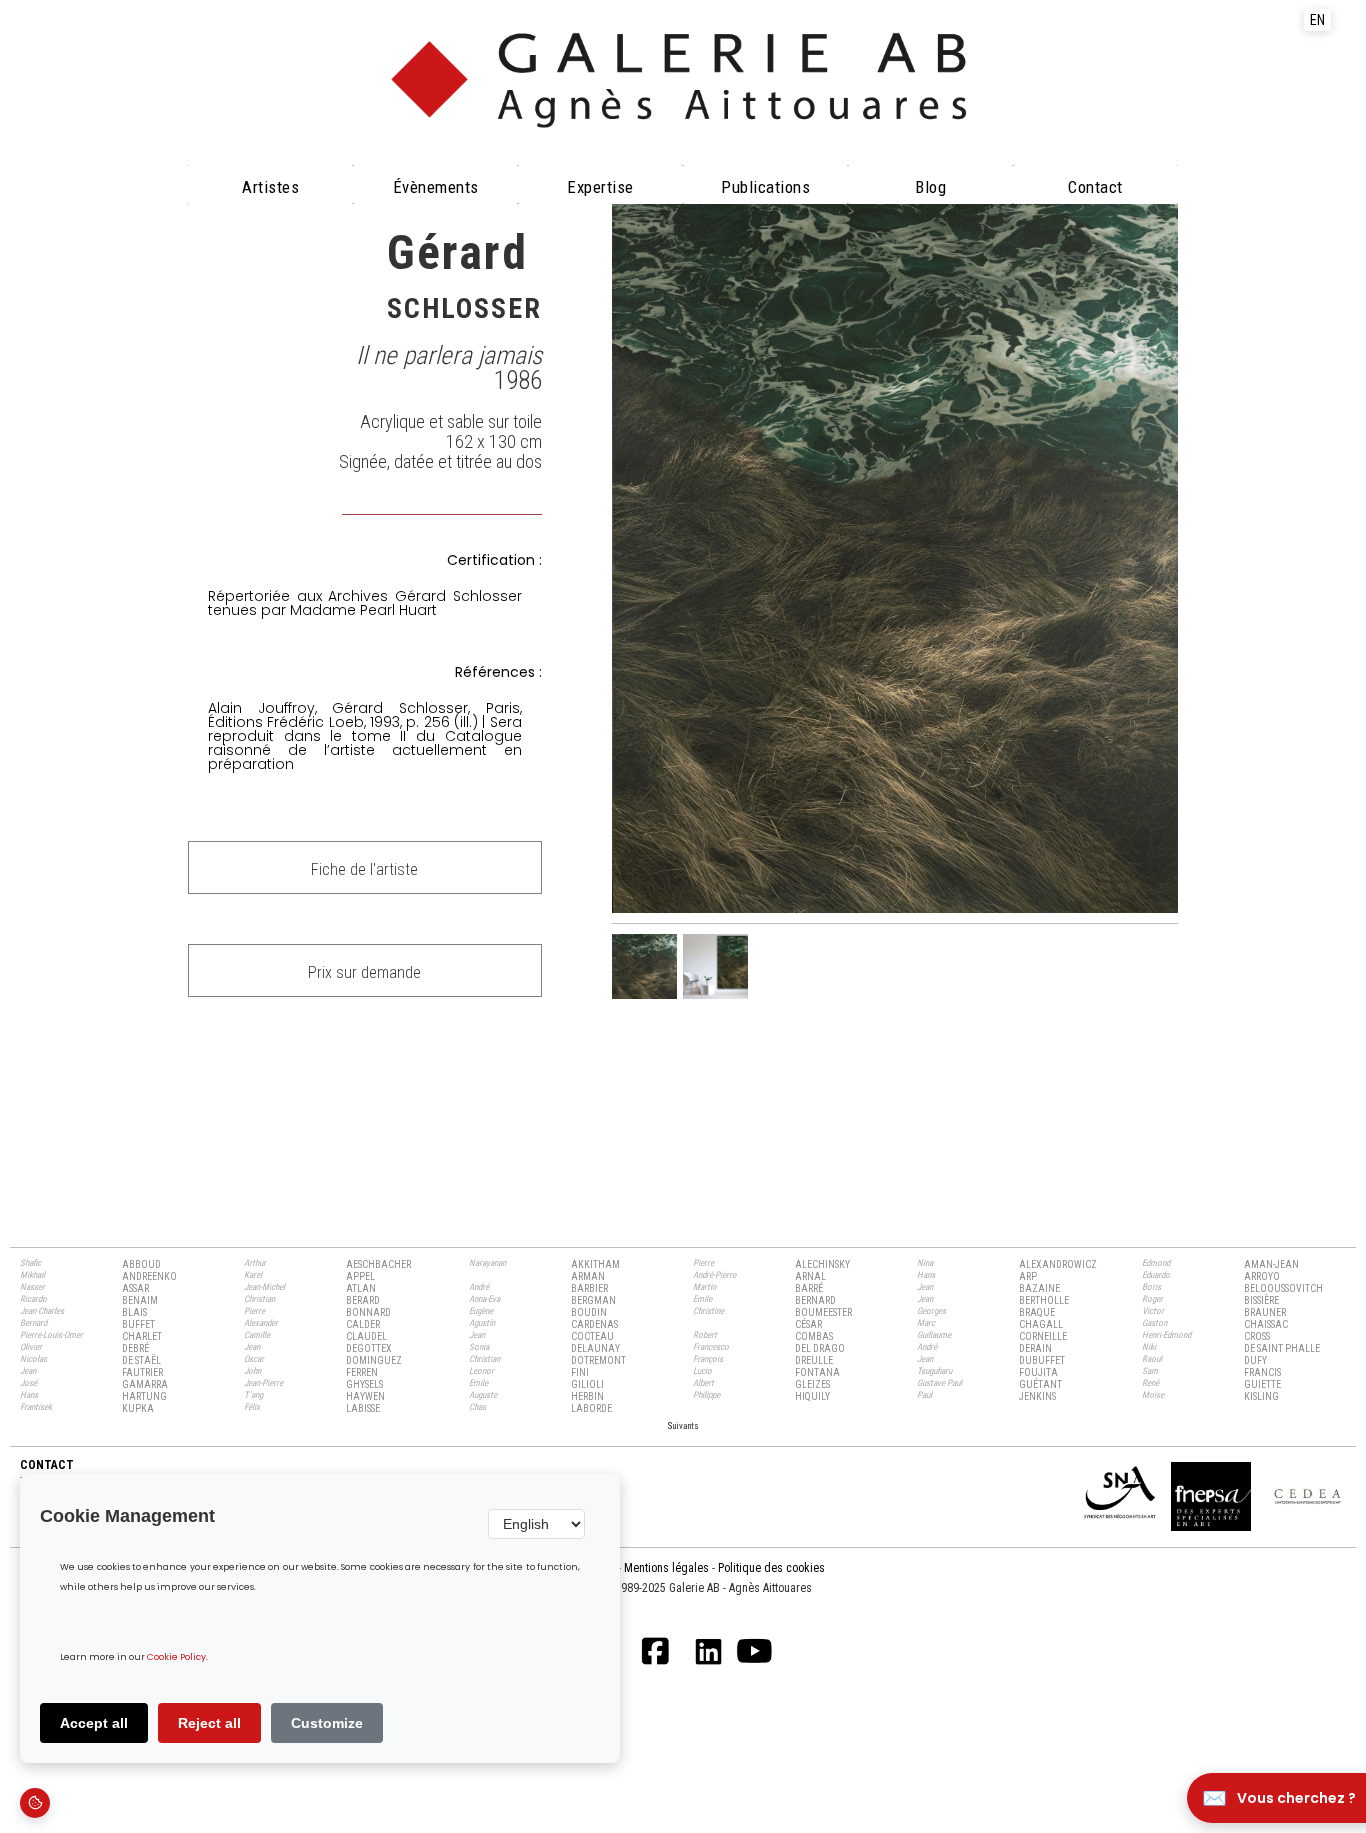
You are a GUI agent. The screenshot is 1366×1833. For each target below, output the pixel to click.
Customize (327, 1723)
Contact (1095, 187)
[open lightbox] (895, 557)
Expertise (600, 187)
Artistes (270, 187)
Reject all (209, 1723)
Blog (930, 187)
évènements (436, 187)
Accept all (94, 1723)
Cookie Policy (176, 1657)
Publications (765, 187)
